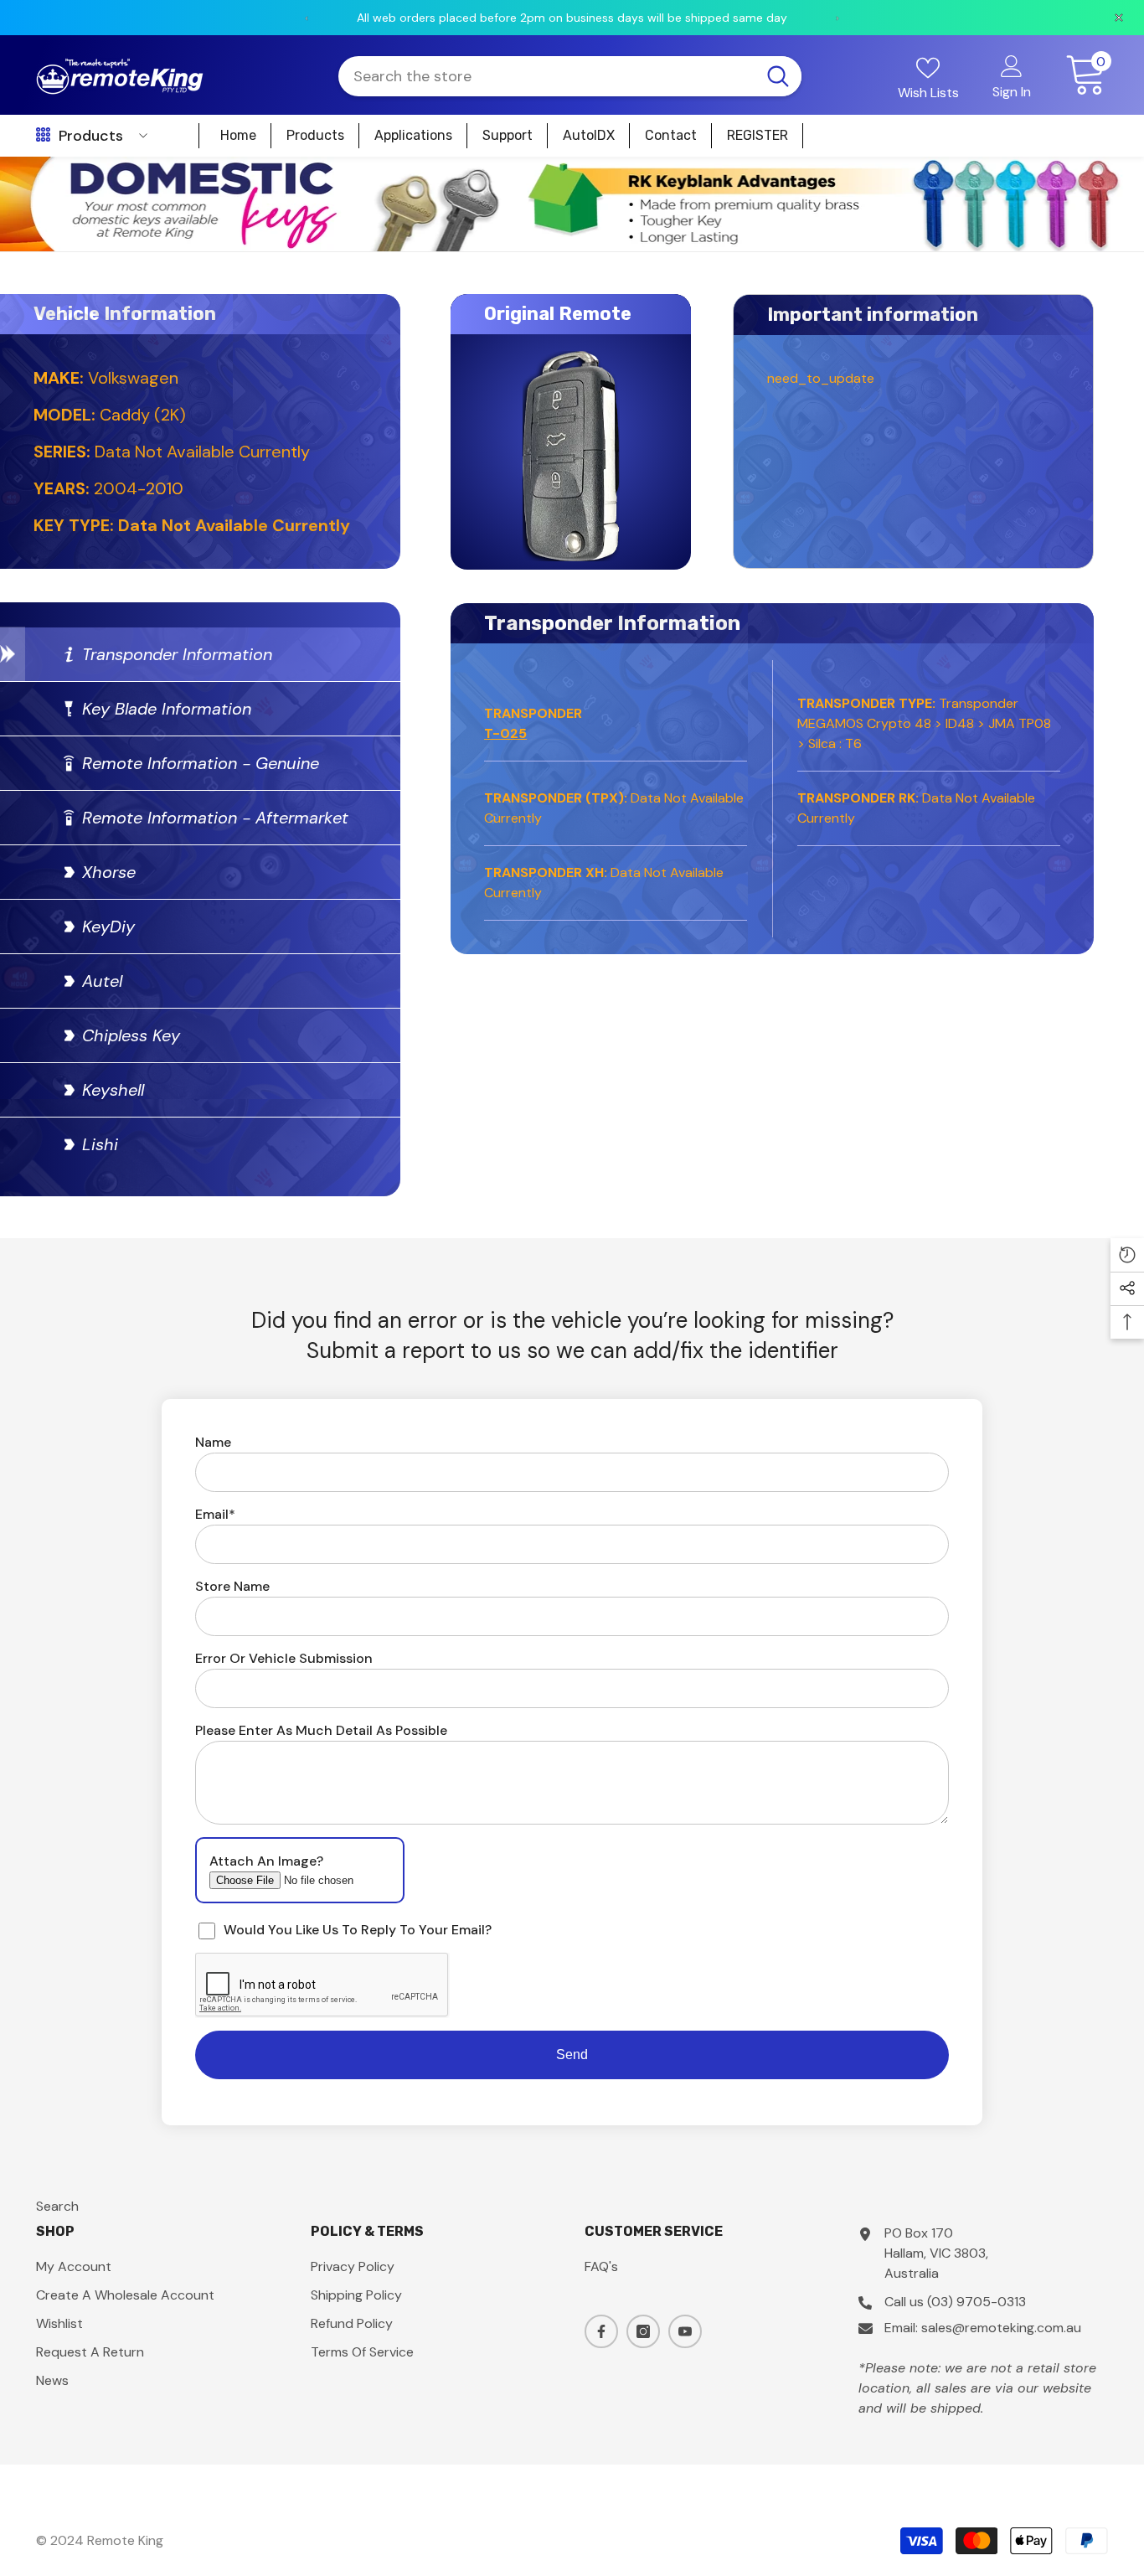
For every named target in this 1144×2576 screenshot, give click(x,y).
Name (213, 1442)
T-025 (505, 733)
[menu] (43, 136)
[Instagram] (643, 2331)
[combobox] (546, 76)
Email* (215, 1514)
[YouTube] (685, 2331)
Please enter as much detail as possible (321, 1730)
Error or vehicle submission (284, 1658)
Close (1124, 157)
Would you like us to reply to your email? (358, 1930)
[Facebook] (601, 2331)
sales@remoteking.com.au (1001, 2328)
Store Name (232, 1586)
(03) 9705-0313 (977, 2302)
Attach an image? (266, 1861)
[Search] (570, 76)
